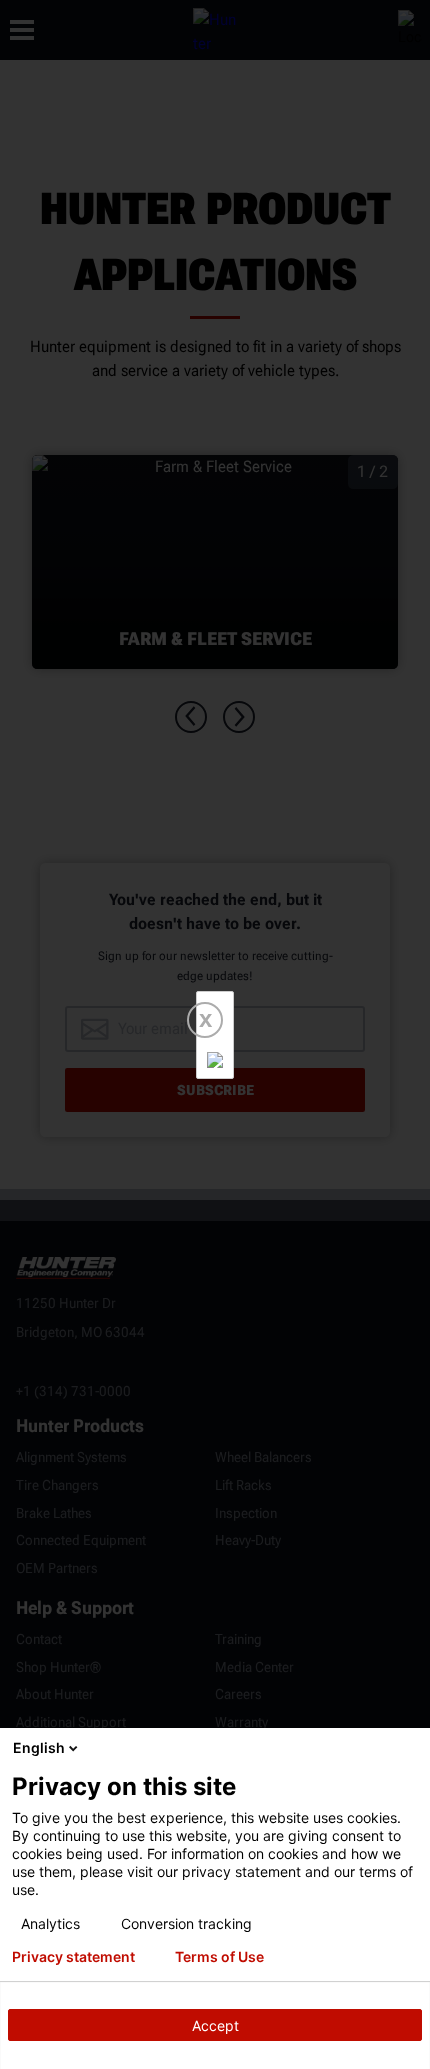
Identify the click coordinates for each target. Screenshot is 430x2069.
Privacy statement (73, 1957)
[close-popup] (410, 1748)
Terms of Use (219, 1957)
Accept (215, 2025)
